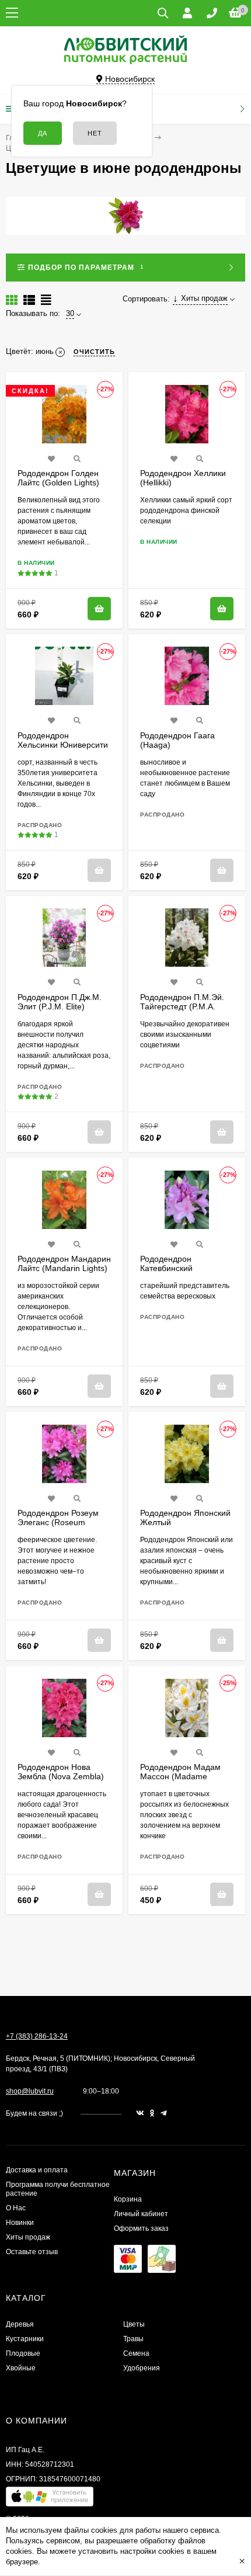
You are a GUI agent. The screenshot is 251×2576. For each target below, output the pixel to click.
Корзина (128, 2199)
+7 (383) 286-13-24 (37, 2036)
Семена (136, 2353)
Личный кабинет (141, 2214)
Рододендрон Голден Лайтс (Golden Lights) (58, 478)
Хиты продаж (28, 2237)
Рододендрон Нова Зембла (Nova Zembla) (61, 1772)
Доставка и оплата (37, 2170)
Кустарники (25, 2339)
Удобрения (142, 2368)
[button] (50, 2499)
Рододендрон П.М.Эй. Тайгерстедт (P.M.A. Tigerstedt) (182, 1006)
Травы (133, 2339)
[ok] (152, 2113)
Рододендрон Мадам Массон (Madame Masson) (180, 1776)
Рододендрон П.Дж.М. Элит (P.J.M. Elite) (60, 1002)
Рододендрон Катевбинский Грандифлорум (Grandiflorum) (169, 1273)
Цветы (134, 2324)
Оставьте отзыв (32, 2252)
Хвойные (21, 2368)
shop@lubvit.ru (30, 2091)
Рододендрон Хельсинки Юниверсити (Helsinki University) (63, 745)
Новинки (20, 2223)
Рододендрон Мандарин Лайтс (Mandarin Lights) (64, 1263)
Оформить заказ (141, 2228)
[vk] (140, 2113)
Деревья (20, 2324)
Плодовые (23, 2353)
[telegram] (164, 2113)
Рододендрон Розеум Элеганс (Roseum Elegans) (58, 1522)
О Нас (16, 2208)
